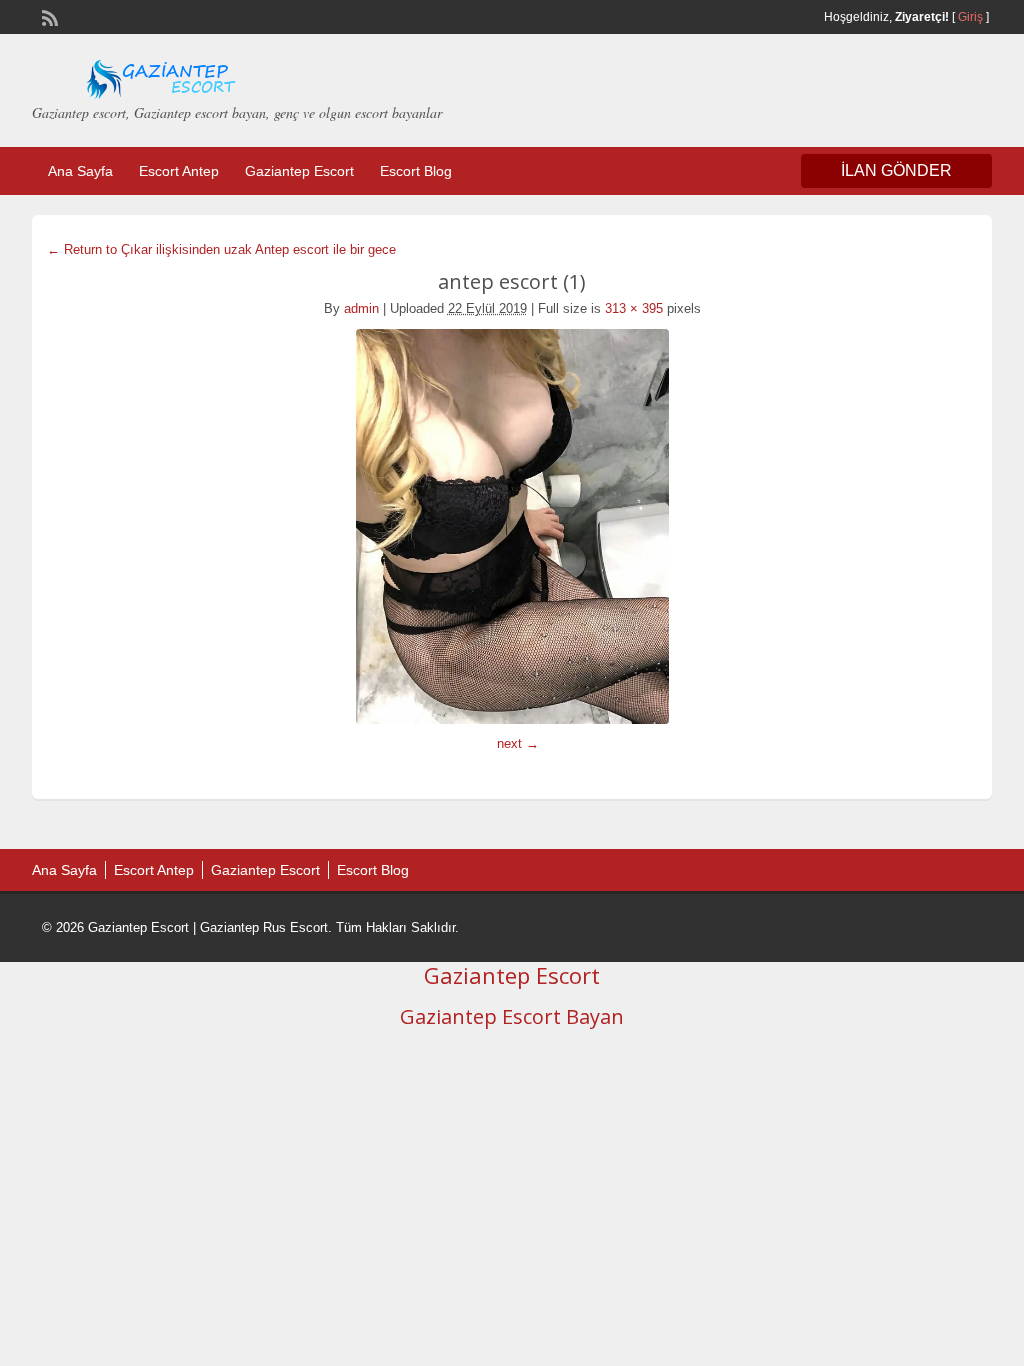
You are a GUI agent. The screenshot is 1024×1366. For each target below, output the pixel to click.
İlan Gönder (896, 170)
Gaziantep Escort (299, 171)
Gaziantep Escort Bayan (512, 1016)
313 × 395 (634, 308)
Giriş (970, 17)
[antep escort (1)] (512, 526)
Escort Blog (416, 171)
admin (361, 308)
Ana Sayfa (80, 171)
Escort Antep (179, 171)
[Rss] (48, 16)
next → (518, 743)
